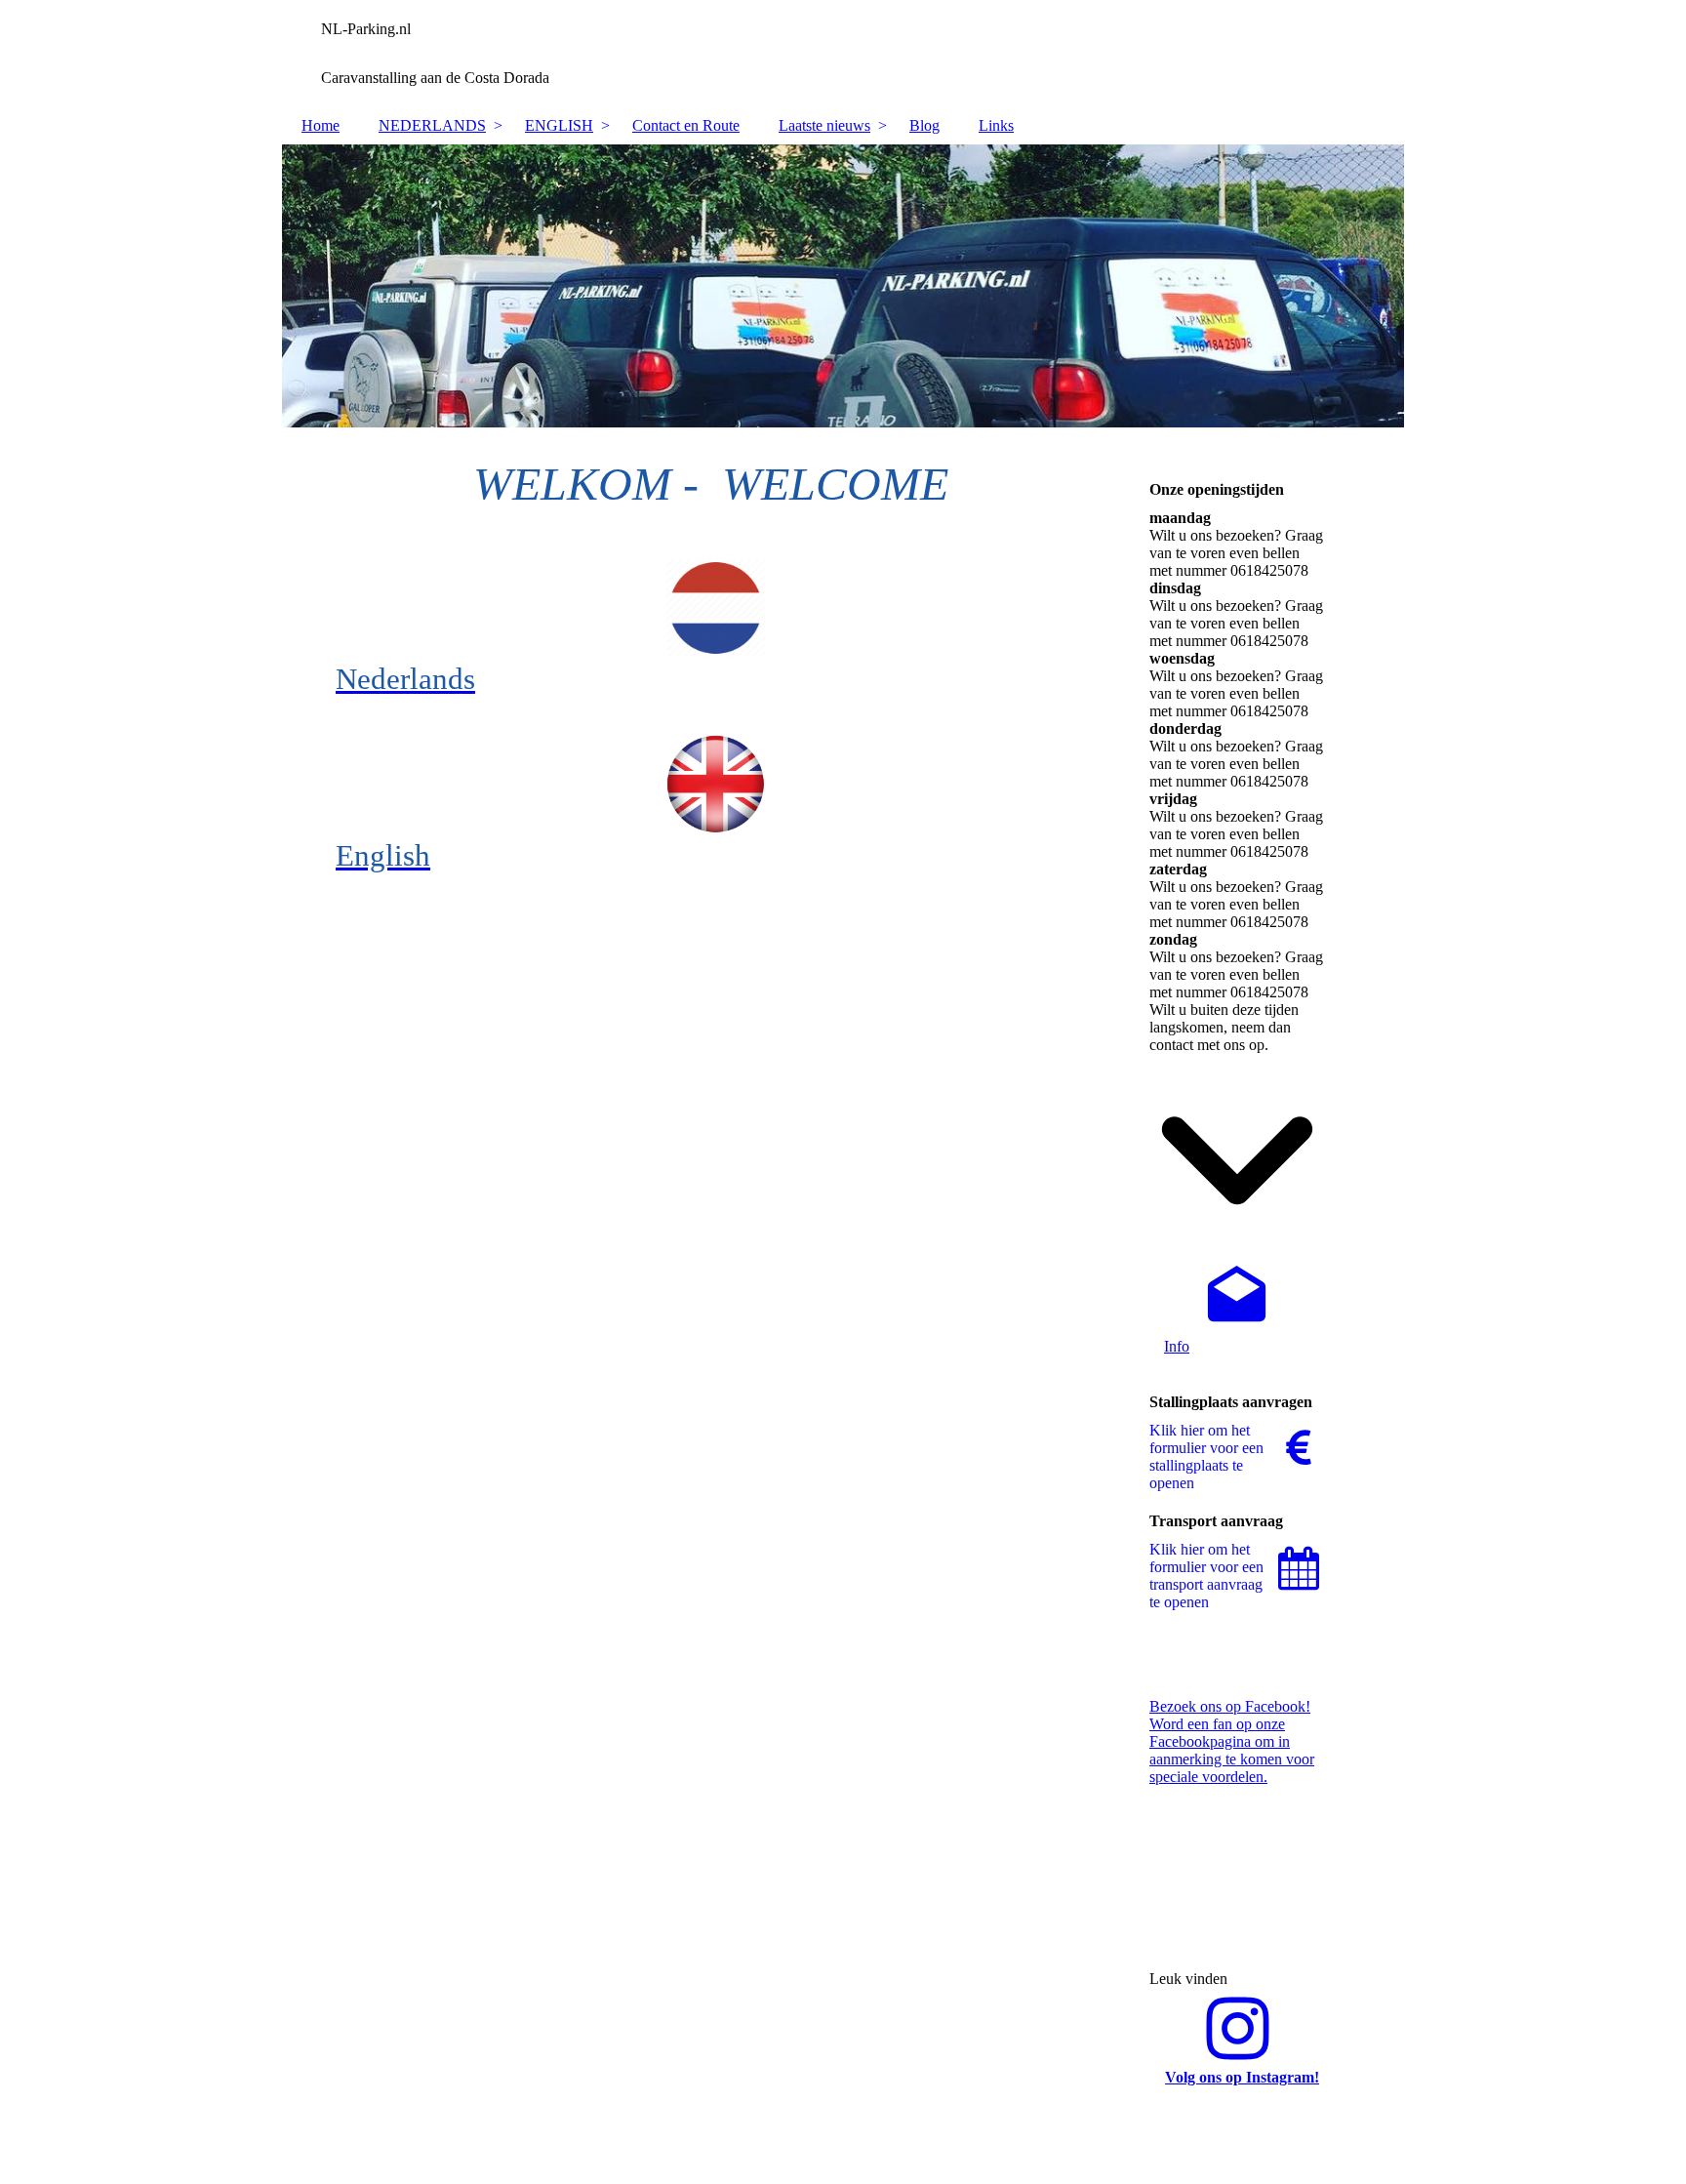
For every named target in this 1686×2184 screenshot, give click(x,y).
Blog (924, 125)
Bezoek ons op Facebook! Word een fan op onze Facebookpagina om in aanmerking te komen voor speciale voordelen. (1232, 1741)
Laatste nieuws (824, 125)
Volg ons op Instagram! (1242, 2077)
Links (996, 125)
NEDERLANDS (432, 125)
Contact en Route (686, 125)
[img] (843, 54)
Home (321, 125)
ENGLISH (559, 125)
